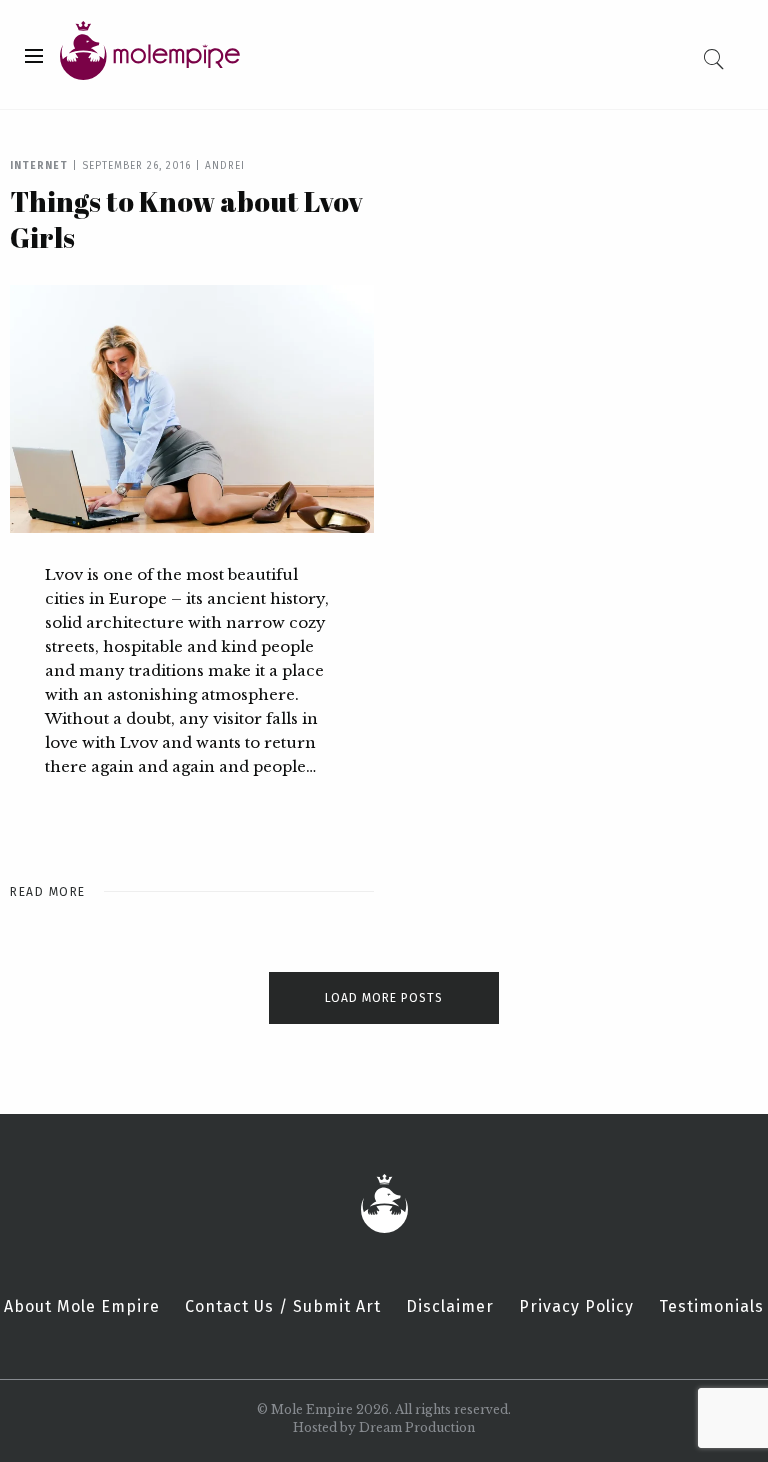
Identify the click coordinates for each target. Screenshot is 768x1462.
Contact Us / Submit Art (283, 1307)
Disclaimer (450, 1307)
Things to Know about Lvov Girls (186, 219)
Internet (39, 166)
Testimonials (711, 1307)
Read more (48, 892)
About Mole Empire (82, 1307)
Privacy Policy (576, 1307)
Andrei (225, 166)
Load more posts (384, 998)
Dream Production (417, 1427)
